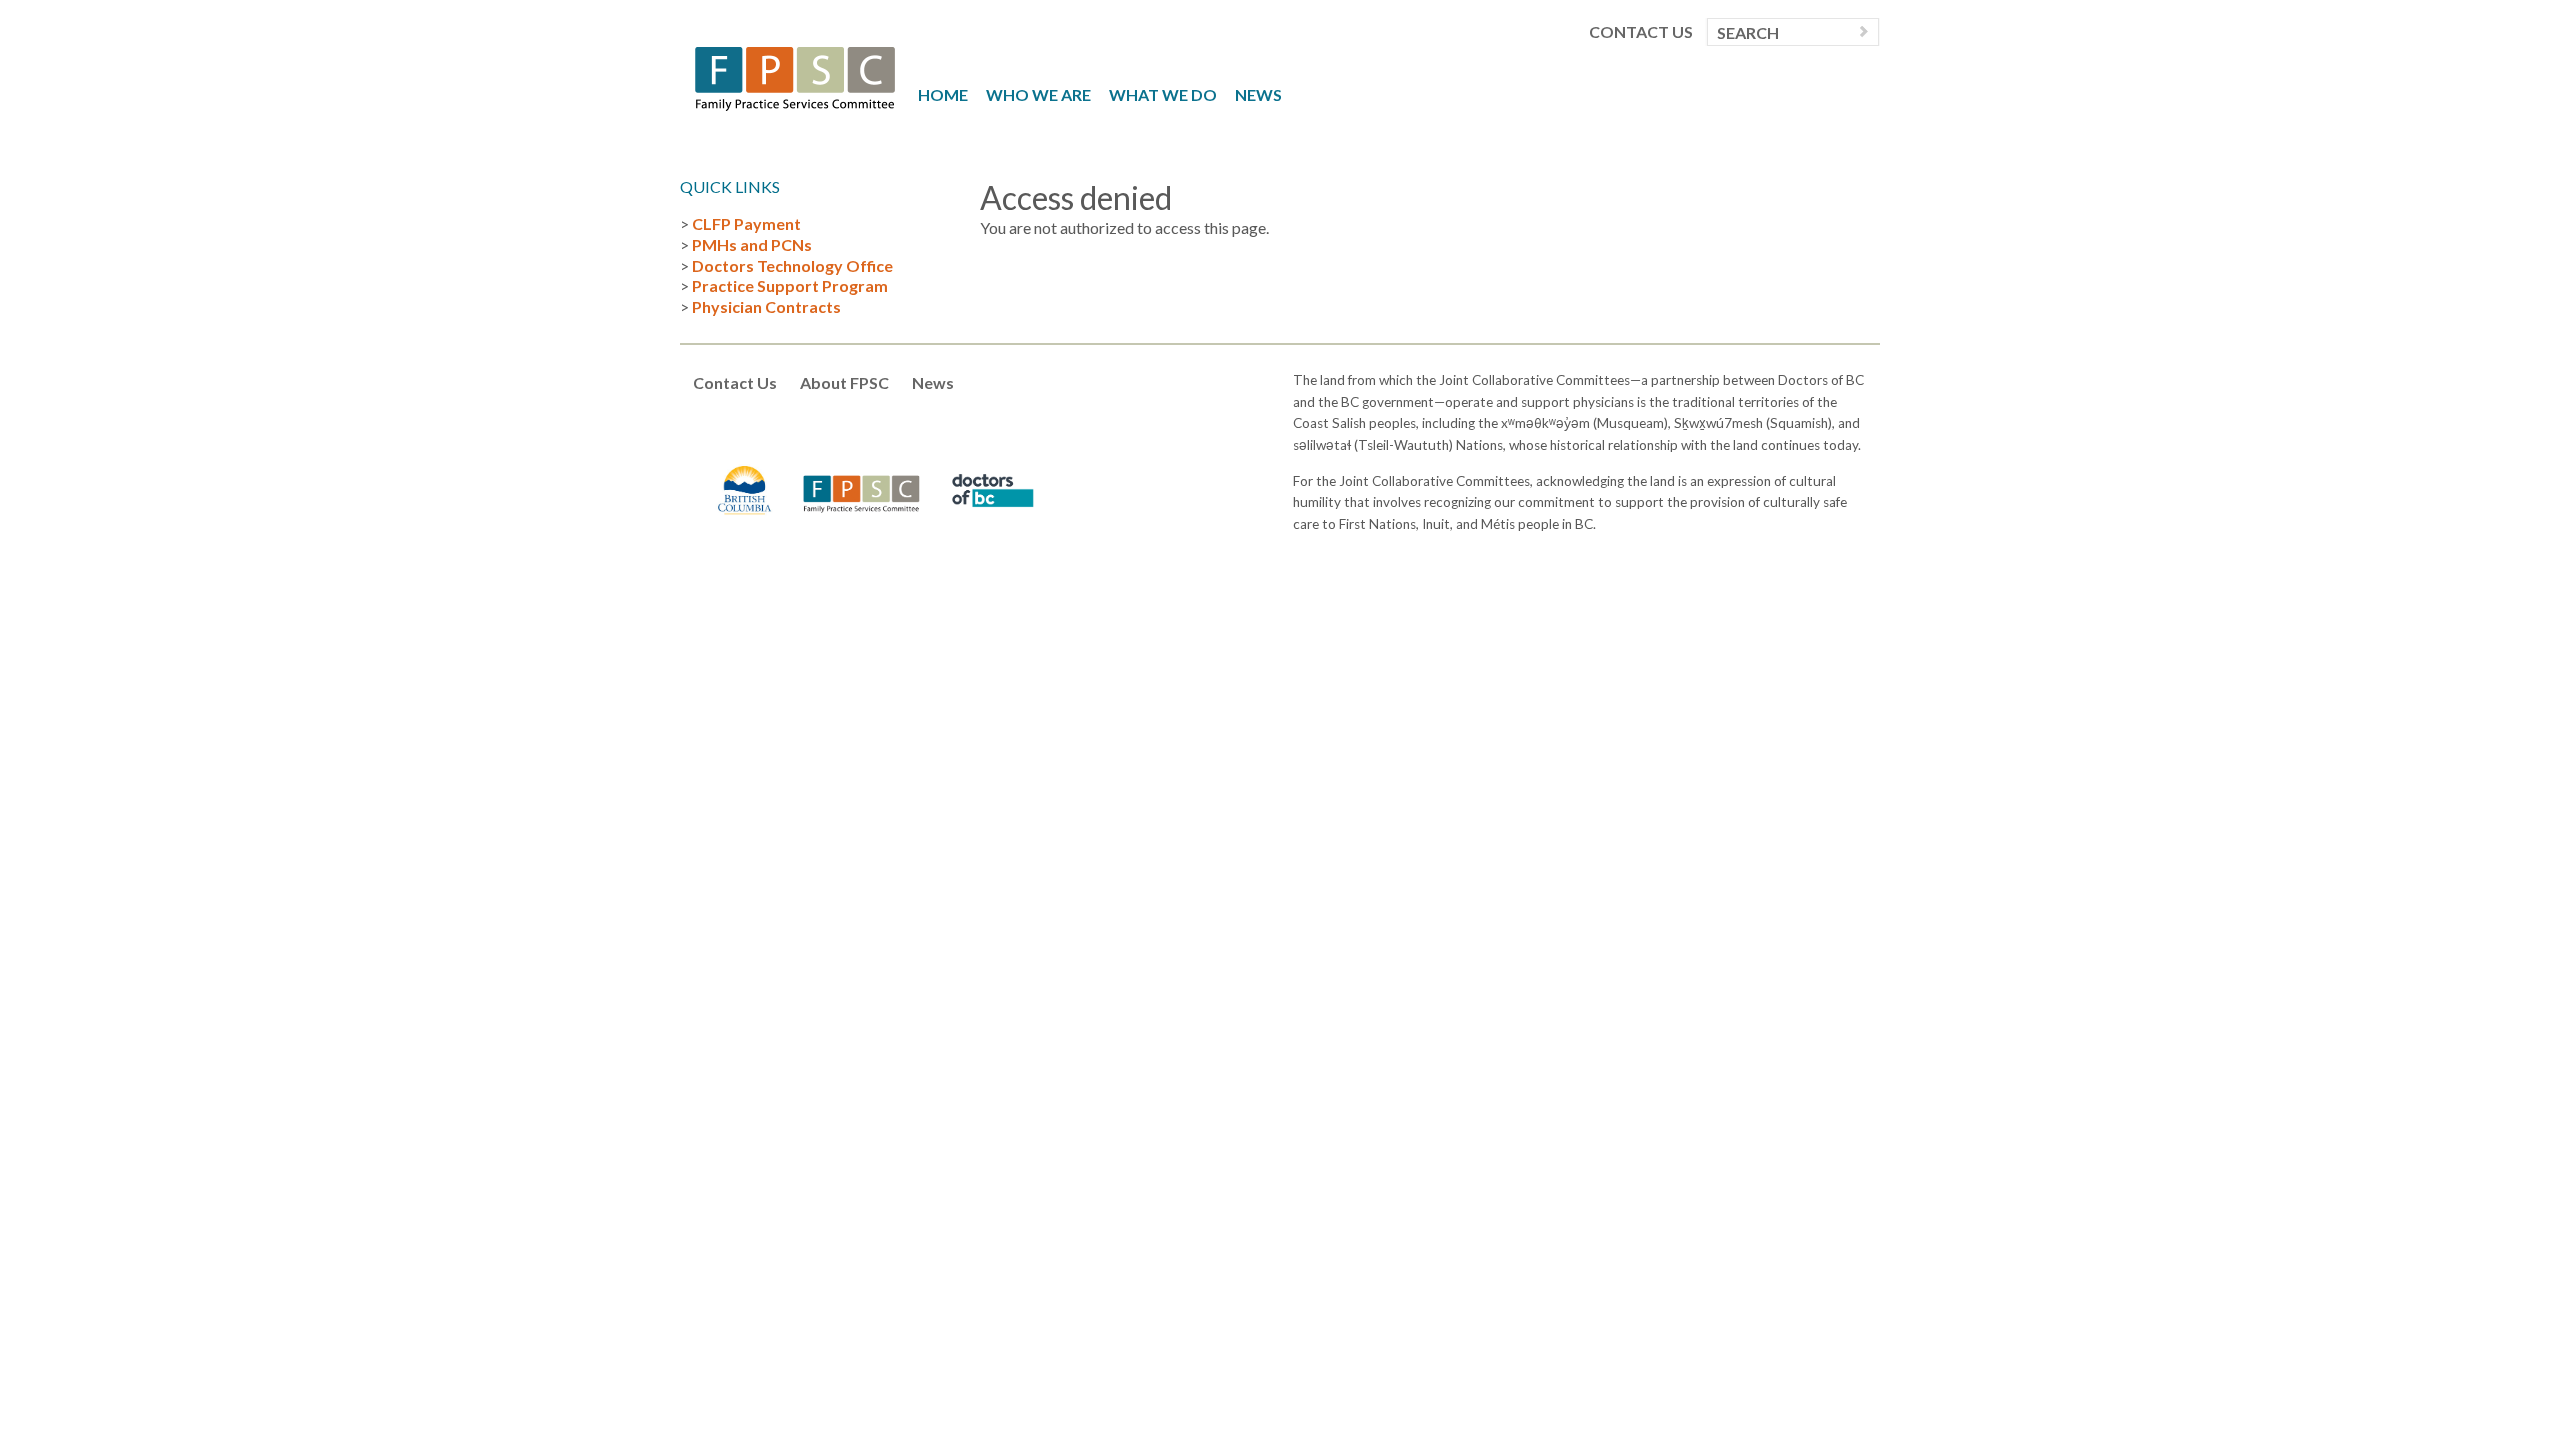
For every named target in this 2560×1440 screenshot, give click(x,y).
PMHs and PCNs (752, 244)
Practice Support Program (790, 285)
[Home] (795, 76)
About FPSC (844, 382)
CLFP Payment (746, 223)
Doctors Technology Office (792, 265)
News (1258, 94)
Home (943, 94)
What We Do (1163, 94)
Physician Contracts (766, 306)
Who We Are (1038, 94)
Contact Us (1641, 32)
